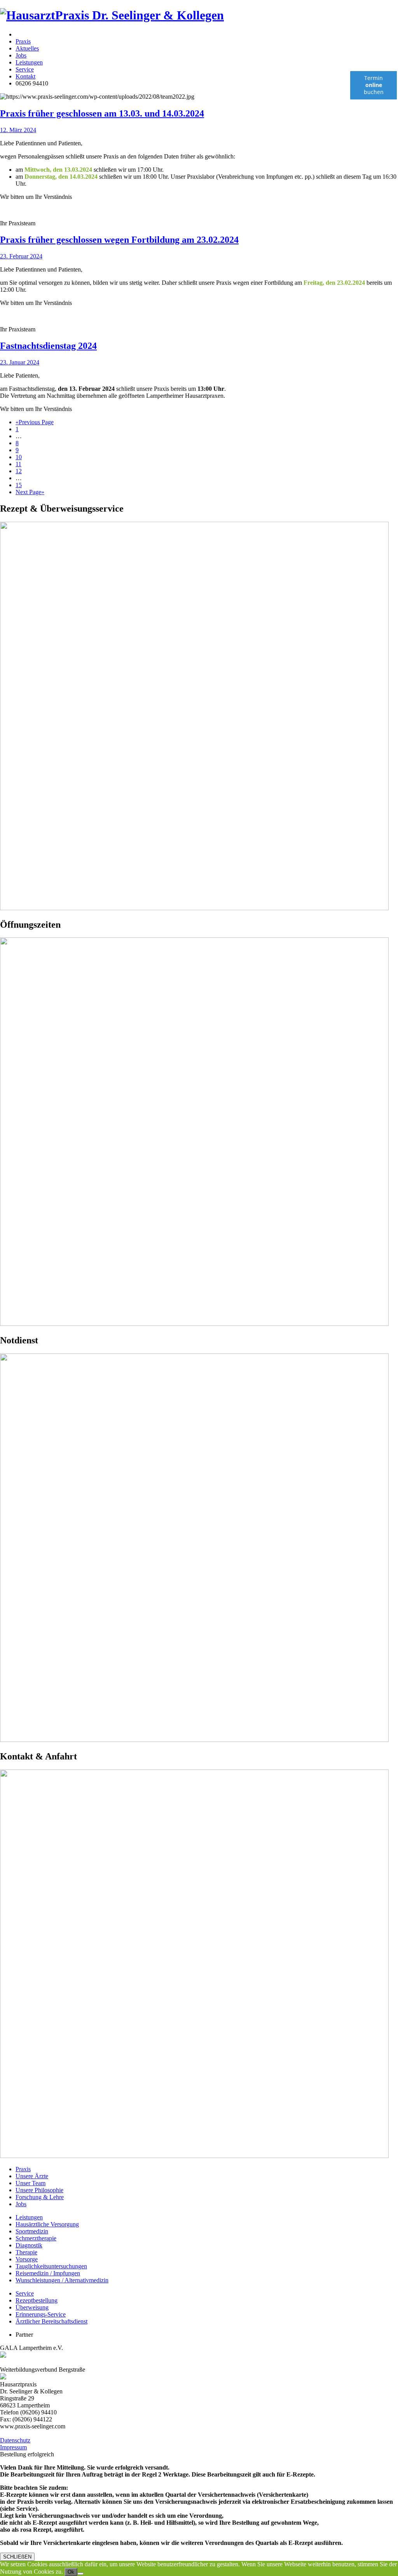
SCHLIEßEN (17, 2557)
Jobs (21, 55)
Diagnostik (29, 2245)
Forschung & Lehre (40, 2197)
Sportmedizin (32, 2231)
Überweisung (32, 2307)
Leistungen (29, 62)
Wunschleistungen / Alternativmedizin (62, 2280)
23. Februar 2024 (21, 256)
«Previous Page (35, 422)
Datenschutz (15, 2440)
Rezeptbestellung (37, 2300)
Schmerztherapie (36, 2238)
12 (19, 471)
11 (18, 464)
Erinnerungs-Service (41, 2314)
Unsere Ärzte (32, 2176)
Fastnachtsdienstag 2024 (48, 346)
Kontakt (25, 76)
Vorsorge (27, 2259)
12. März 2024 (18, 130)
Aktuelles (27, 48)
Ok (71, 2572)
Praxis (23, 41)
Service (25, 69)
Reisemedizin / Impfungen (48, 2273)
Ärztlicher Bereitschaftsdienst (51, 2321)
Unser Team (31, 2183)
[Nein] (80, 2574)
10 (19, 457)
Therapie (26, 2252)
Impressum (13, 2447)
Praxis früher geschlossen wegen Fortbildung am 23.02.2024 (119, 240)
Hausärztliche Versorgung (47, 2224)
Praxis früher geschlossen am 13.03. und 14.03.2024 (102, 113)
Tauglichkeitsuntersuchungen (51, 2266)
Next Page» (30, 492)
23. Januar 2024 (20, 362)
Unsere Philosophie (39, 2190)
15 (19, 485)
